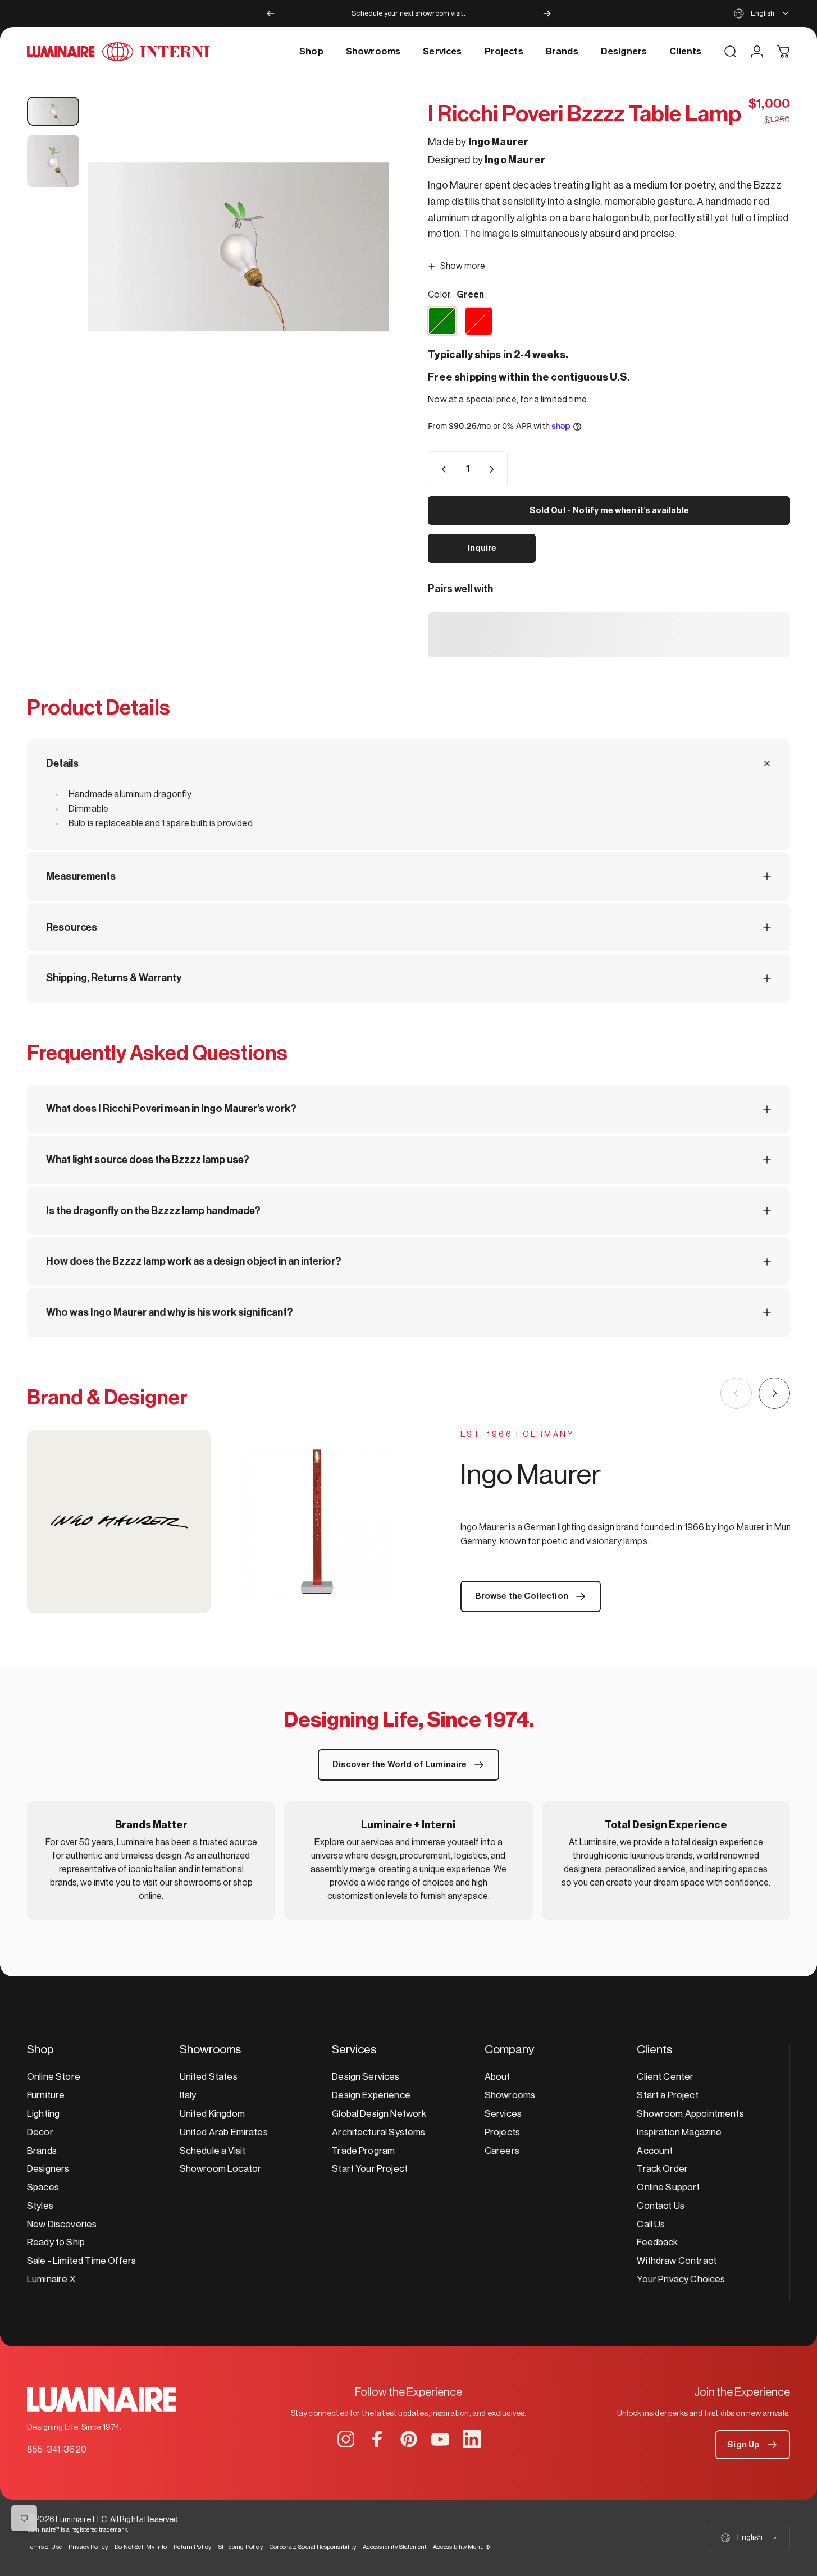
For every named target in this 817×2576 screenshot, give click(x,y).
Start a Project (667, 2095)
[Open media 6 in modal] (239, 247)
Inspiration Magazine (679, 2132)
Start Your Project (370, 2169)
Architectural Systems (378, 2132)
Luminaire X (51, 2279)
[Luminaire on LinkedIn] (472, 2439)
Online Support (668, 2187)
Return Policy (192, 2547)
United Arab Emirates (224, 2132)
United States (209, 2077)
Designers (48, 2169)
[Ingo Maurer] (218, 1522)
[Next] (547, 13)
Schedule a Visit (213, 2151)
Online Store (54, 2077)
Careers (502, 2151)
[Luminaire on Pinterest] (409, 2439)
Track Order (662, 2169)
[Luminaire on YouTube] (440, 2439)
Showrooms (510, 2095)
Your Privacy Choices (681, 2279)
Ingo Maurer (499, 142)
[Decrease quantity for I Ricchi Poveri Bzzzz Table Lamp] (441, 469)
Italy (188, 2095)
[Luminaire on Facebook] (377, 2439)
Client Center (665, 2077)
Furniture (46, 2095)
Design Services (366, 2077)
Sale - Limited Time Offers (81, 2261)
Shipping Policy (240, 2547)
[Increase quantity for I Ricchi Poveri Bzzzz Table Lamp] (494, 469)
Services (503, 2114)
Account (655, 2151)
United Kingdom (212, 2114)
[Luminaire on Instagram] (346, 2439)
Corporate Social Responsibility (313, 2547)
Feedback (657, 2242)
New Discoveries (62, 2224)
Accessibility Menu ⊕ (462, 2547)
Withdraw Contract (677, 2261)
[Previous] (271, 13)
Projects (502, 2132)
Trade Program (363, 2151)
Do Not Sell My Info (141, 2547)
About (497, 2077)
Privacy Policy (88, 2547)
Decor (40, 2132)
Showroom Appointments (690, 2114)
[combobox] (762, 13)
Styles (40, 2206)
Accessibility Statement (395, 2547)
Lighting (43, 2114)
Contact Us (661, 2206)
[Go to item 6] (53, 111)
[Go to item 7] (53, 161)
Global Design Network (379, 2114)
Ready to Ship (56, 2242)
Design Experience (371, 2095)
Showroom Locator (221, 2169)
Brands (42, 2151)
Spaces (43, 2187)
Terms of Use (44, 2547)
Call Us (651, 2224)
